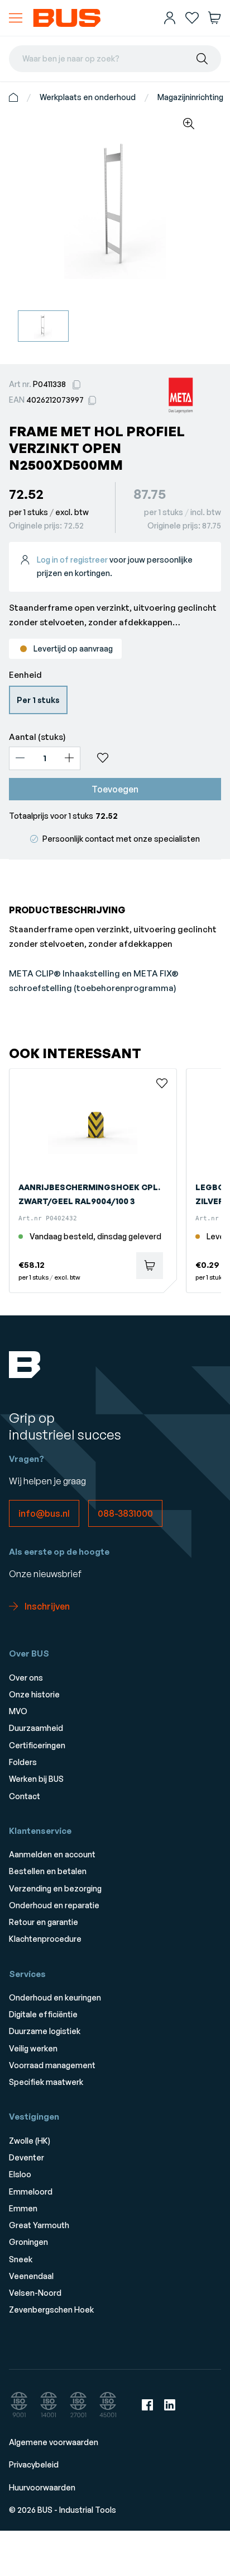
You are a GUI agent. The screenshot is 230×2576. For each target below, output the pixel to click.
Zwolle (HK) (30, 2141)
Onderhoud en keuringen (55, 1997)
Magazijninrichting (190, 97)
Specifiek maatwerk (46, 2082)
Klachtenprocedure (45, 1939)
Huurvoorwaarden (42, 2487)
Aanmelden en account (52, 1854)
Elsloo (20, 2174)
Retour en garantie (44, 1922)
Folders (23, 1762)
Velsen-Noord (35, 2293)
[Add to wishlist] (155, 758)
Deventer (27, 2157)
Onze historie (34, 1694)
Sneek (21, 2259)
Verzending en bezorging (55, 1888)
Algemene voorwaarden (54, 2442)
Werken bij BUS (36, 1779)
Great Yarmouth (39, 2225)
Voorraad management (52, 2065)
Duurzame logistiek (45, 2031)
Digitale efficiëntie (43, 2014)
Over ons (26, 1678)
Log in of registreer (72, 560)
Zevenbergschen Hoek (51, 2310)
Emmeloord (31, 2192)
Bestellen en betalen (48, 1871)
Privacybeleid (34, 2464)
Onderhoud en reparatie (54, 1905)
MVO (18, 1711)
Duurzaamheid (36, 1728)
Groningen (28, 2242)
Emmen (23, 2208)
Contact (25, 1796)
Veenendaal (31, 2276)
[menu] (16, 18)
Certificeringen (37, 1745)
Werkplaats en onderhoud (88, 97)
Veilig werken (33, 2048)
